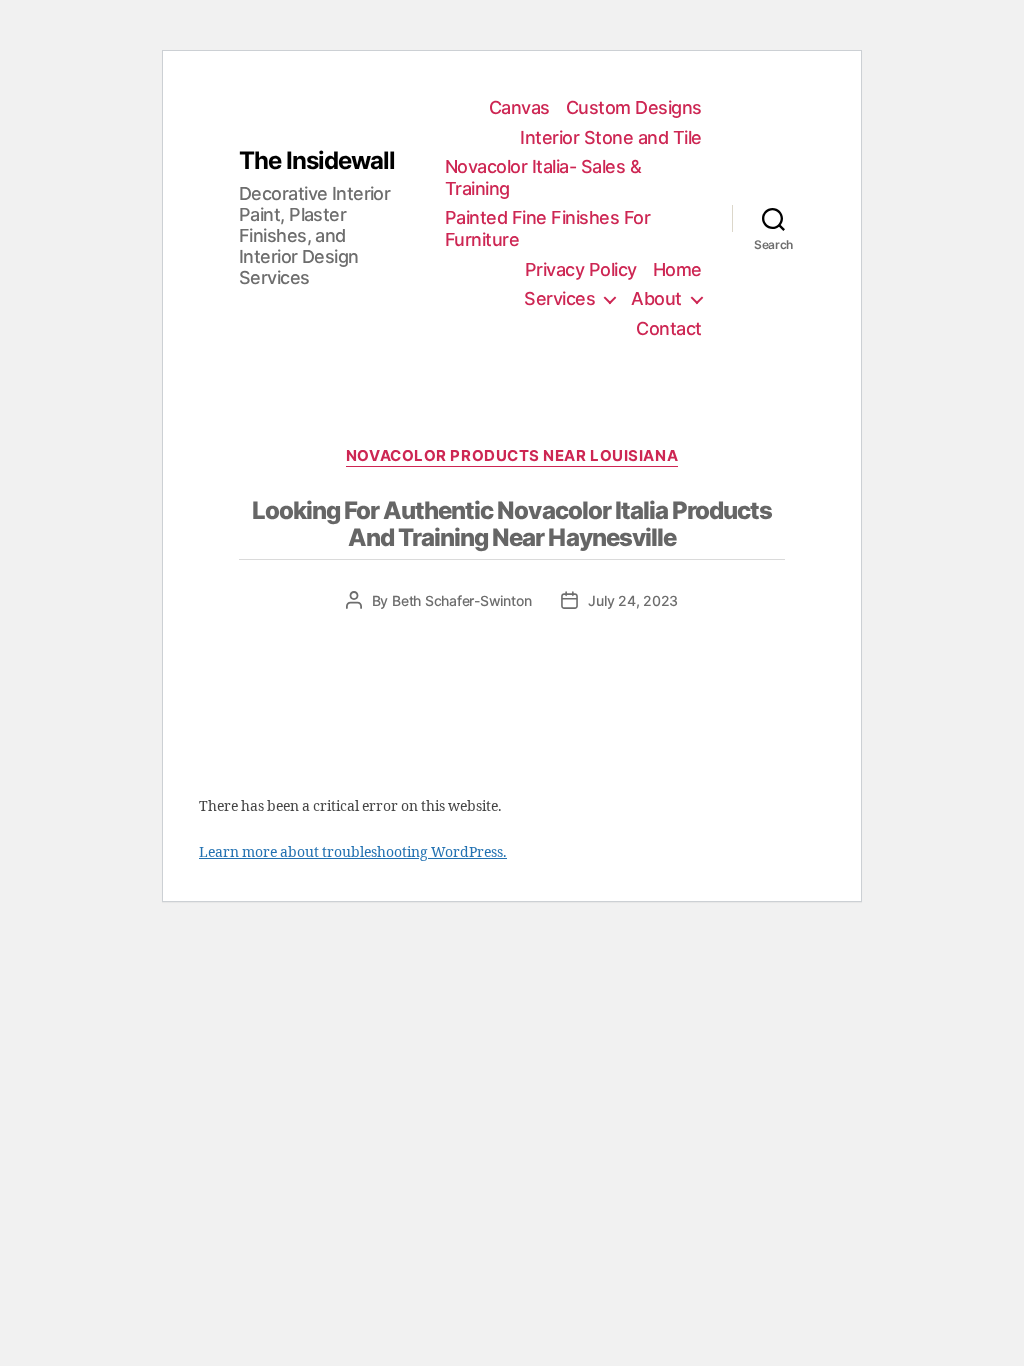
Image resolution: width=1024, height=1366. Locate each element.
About (656, 298)
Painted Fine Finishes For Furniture (548, 228)
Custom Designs (634, 107)
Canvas (519, 107)
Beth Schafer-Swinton (461, 600)
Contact (669, 328)
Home (677, 269)
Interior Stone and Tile (611, 137)
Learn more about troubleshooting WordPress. (353, 852)
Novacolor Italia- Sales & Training (543, 177)
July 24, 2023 (633, 600)
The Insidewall (317, 161)
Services (559, 298)
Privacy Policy (581, 269)
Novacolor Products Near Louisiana (512, 456)
